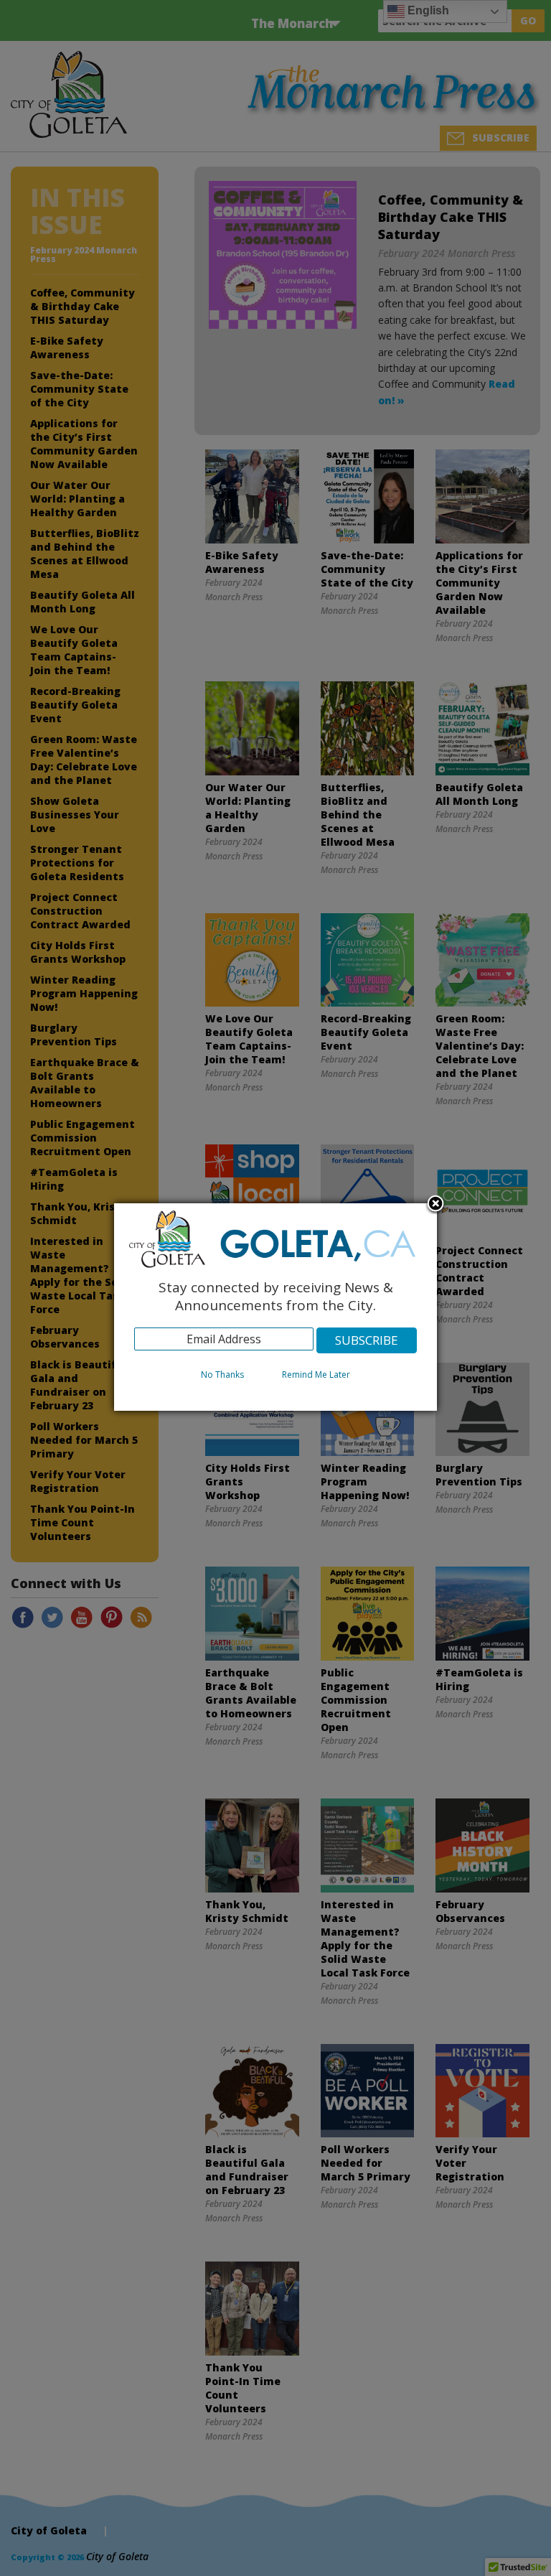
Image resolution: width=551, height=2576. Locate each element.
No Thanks (222, 1375)
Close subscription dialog (435, 1205)
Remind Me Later (316, 1375)
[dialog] (275, 1307)
